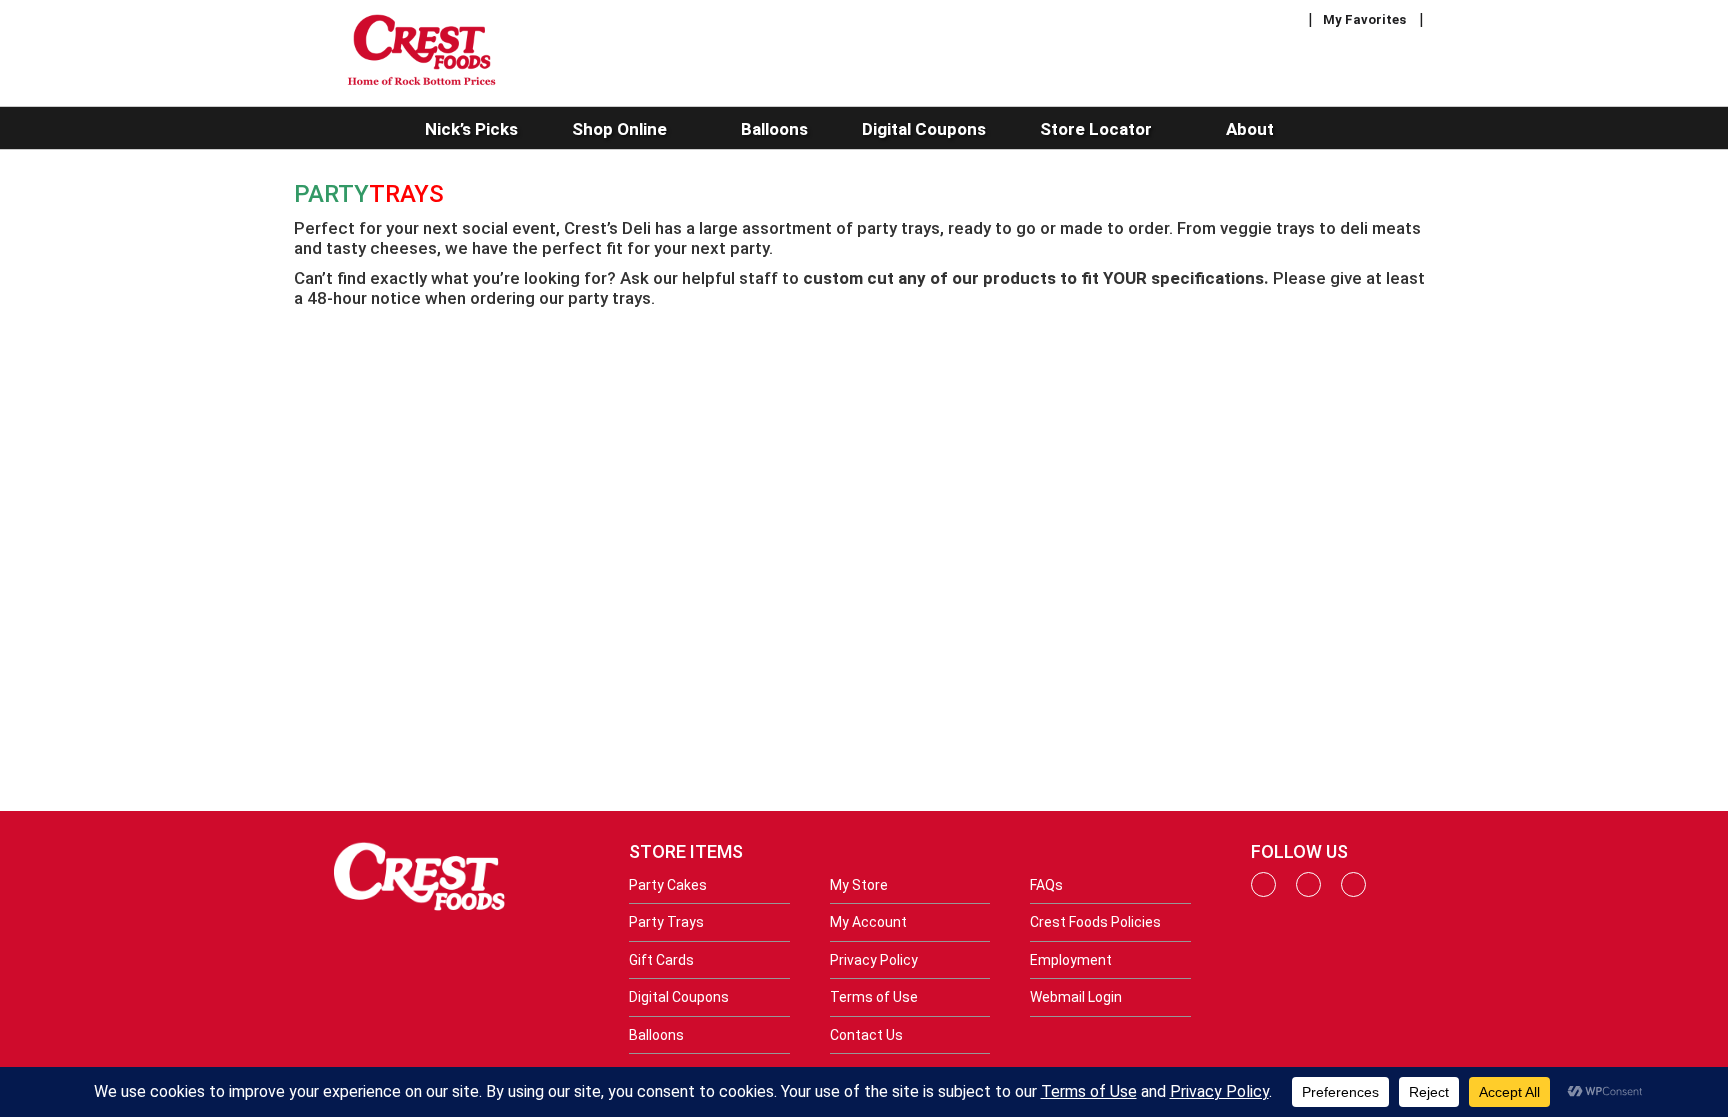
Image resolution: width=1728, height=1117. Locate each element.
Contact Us (866, 1035)
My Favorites (1364, 19)
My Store (859, 885)
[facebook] (1263, 892)
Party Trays (666, 922)
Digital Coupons (679, 997)
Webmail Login (1076, 997)
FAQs (1046, 885)
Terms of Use (874, 997)
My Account (868, 922)
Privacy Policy (874, 960)
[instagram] (1308, 892)
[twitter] (1353, 892)
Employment (1071, 960)
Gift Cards (661, 960)
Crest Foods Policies (1095, 922)
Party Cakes (668, 885)
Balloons (656, 1035)
